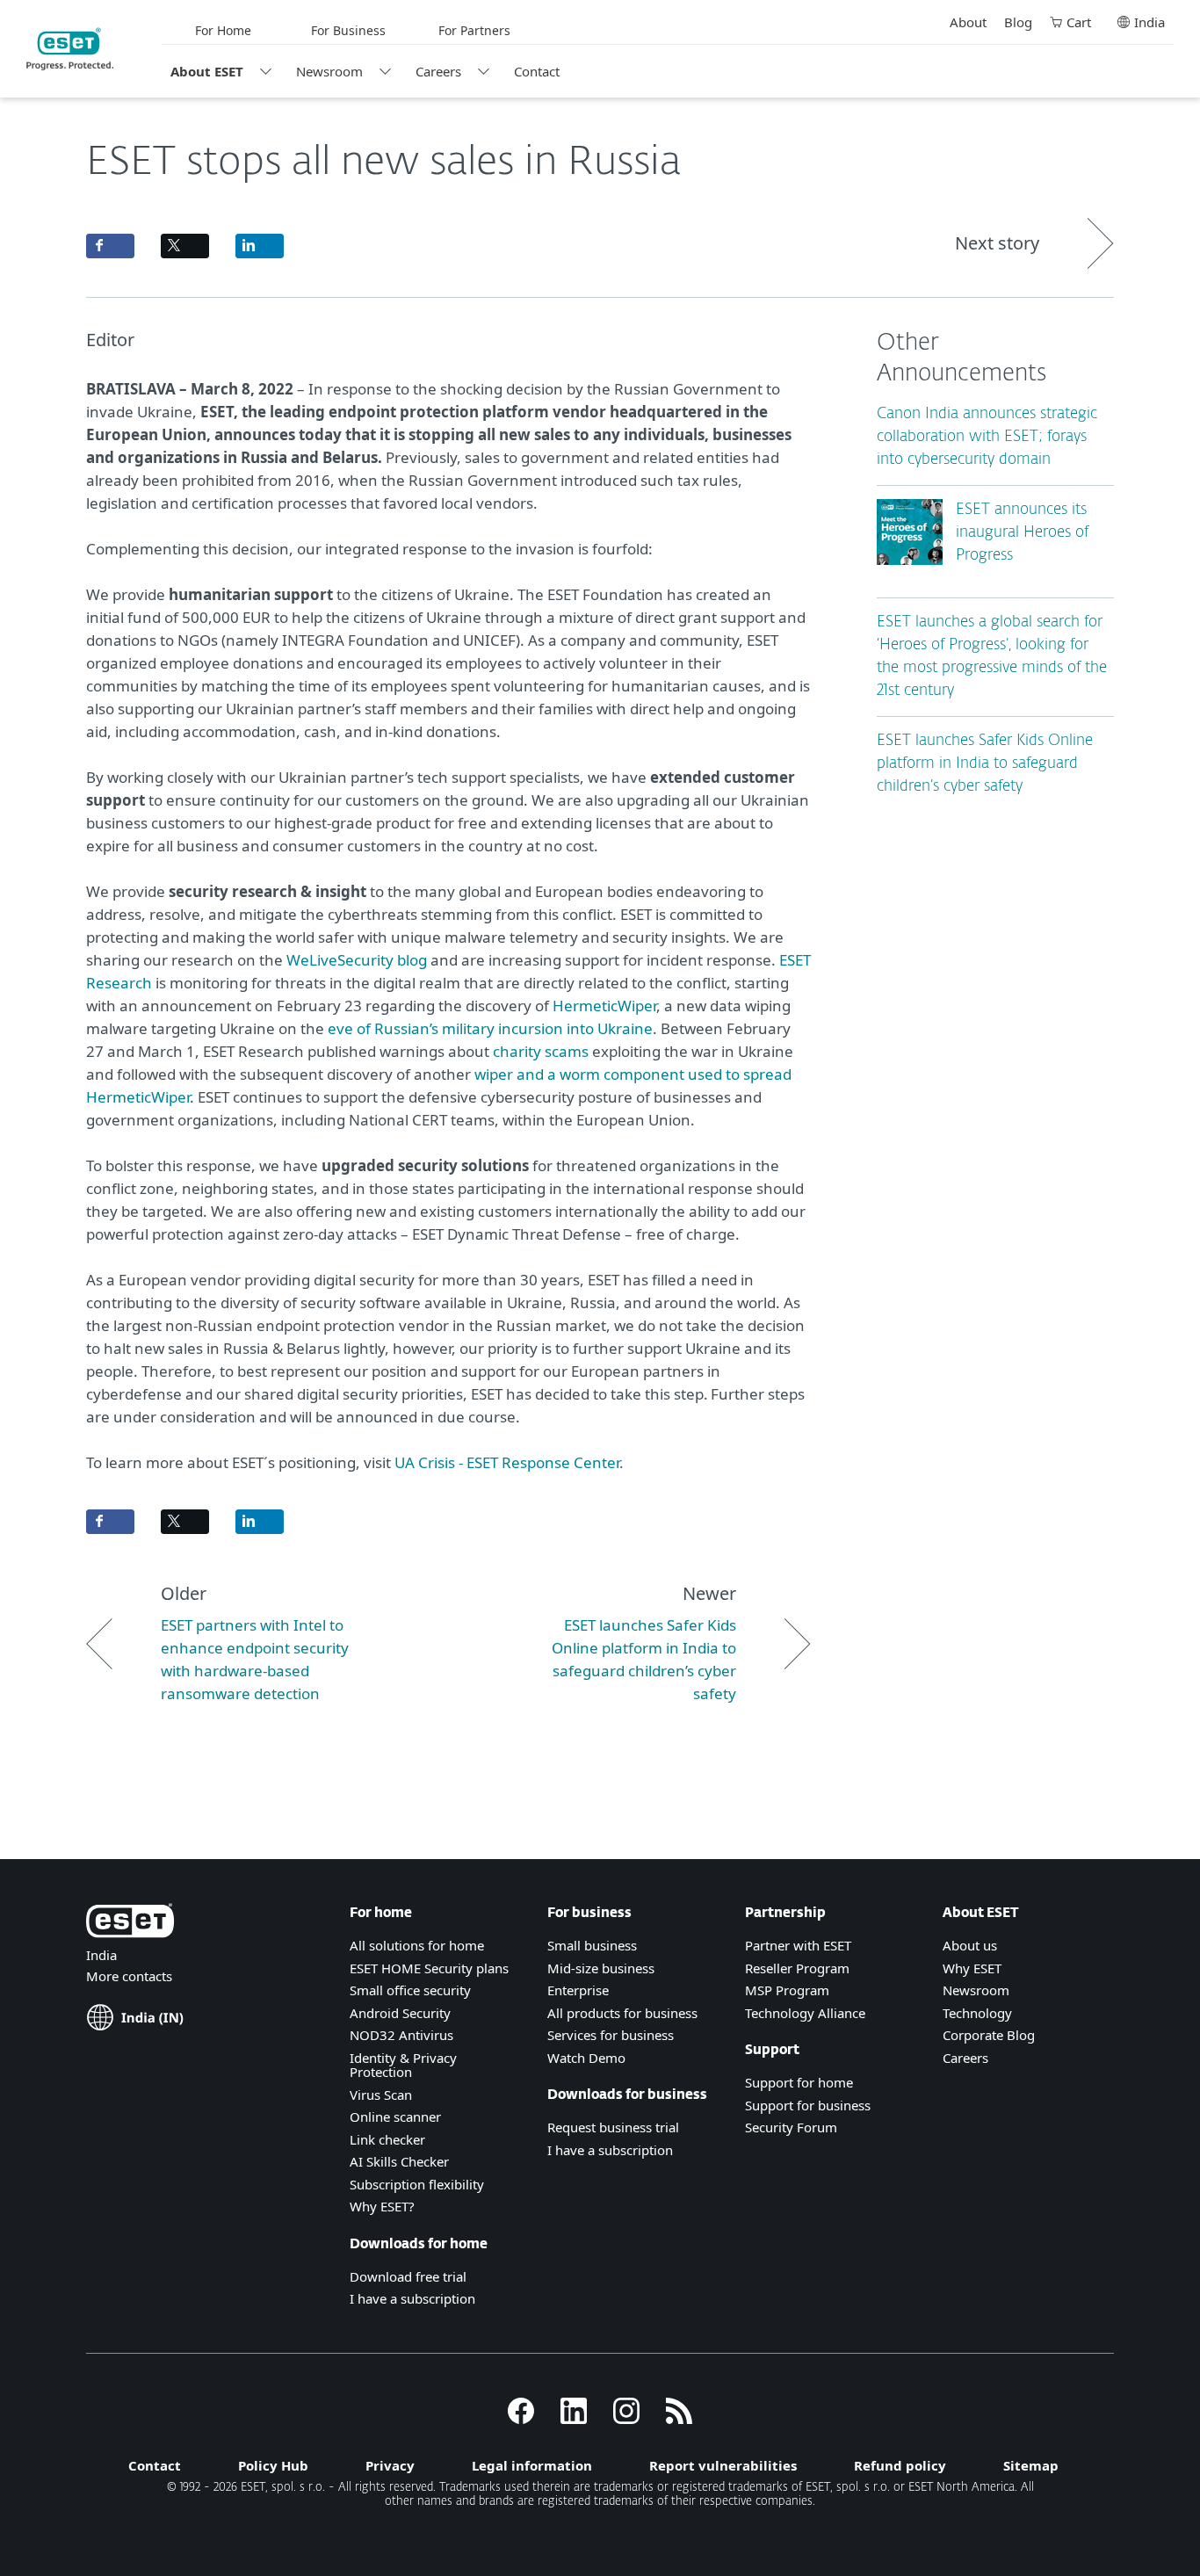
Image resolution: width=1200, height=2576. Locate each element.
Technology (977, 2013)
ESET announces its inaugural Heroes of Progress (1022, 533)
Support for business (808, 2105)
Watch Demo (586, 2058)
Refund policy (900, 2465)
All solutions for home (417, 1945)
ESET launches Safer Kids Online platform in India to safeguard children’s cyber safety (985, 764)
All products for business (622, 2013)
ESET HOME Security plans (429, 1968)
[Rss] (679, 2419)
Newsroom (329, 71)
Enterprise (578, 1990)
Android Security (400, 2013)
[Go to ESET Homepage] (70, 49)
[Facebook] (521, 2419)
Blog (1018, 22)
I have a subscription (412, 2298)
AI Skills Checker (399, 2161)
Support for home (799, 2082)
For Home (223, 30)
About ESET (207, 71)
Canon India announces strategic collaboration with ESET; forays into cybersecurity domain (987, 437)
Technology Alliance (805, 2013)
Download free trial (408, 2276)
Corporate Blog (989, 2035)
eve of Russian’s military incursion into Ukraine (490, 1028)
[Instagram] (626, 2419)
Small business (592, 1945)
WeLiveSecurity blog (357, 960)
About (968, 22)
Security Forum (791, 2127)
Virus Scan (381, 2095)
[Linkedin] (574, 2419)
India (1149, 22)
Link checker (387, 2139)
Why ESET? (382, 2206)
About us (970, 1945)
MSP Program (787, 1990)
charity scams (541, 1051)
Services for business (611, 2035)
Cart (1079, 22)
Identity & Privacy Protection (403, 2065)
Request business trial (613, 2127)
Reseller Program (797, 1968)
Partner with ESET (798, 1945)
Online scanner (395, 2117)
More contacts (129, 1976)
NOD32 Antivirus (401, 2035)
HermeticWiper (604, 1006)
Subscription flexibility (417, 2184)
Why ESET (972, 1968)
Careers (438, 71)
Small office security (410, 1990)
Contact (537, 71)
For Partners (474, 30)
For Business (348, 30)
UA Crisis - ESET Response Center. (507, 1462)
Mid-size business (601, 1968)
